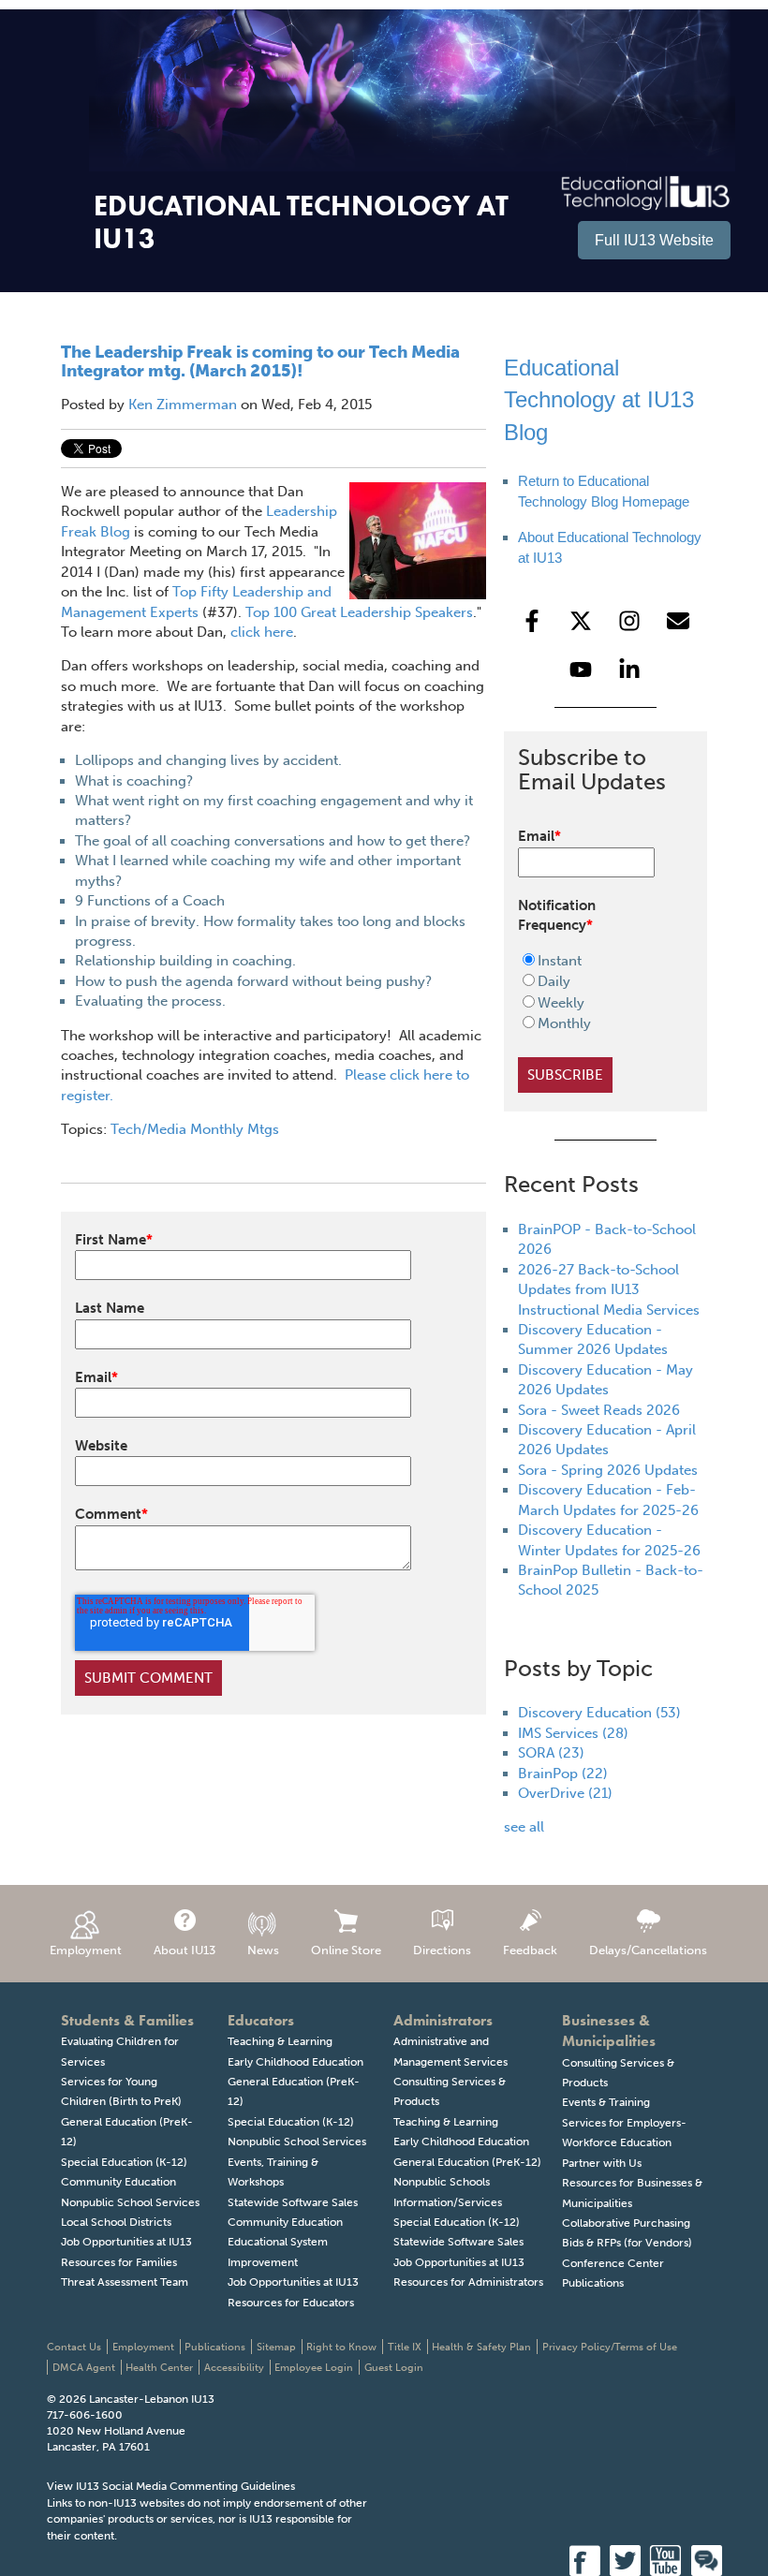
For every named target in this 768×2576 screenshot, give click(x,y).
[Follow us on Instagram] (629, 621)
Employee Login (314, 2368)
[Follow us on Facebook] (532, 621)
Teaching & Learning (280, 2041)
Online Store (346, 1950)
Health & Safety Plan (481, 2347)
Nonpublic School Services (130, 2202)
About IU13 (185, 1950)
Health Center (159, 2368)
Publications (593, 2283)
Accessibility (234, 2368)
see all (524, 1827)
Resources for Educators (291, 2303)
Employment (86, 1950)
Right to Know (341, 2347)
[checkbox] (594, 993)
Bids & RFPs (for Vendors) (627, 2243)
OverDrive (565, 1793)
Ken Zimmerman (183, 405)
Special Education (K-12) (124, 2162)
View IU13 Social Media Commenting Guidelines (171, 2486)
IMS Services (573, 1733)
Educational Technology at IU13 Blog (599, 400)
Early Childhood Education (295, 2062)
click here (260, 632)
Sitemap (276, 2347)
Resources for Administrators (468, 2282)
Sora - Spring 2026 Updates (608, 1470)
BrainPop (563, 1774)
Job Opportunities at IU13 (126, 2242)
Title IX (405, 2347)
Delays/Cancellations (648, 1950)
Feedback (530, 1950)
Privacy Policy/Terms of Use (610, 2347)
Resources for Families (119, 2262)
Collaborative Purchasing (626, 2223)
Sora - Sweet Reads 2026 (599, 1410)
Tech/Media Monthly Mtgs (195, 1129)
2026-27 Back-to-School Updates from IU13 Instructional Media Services (609, 1290)
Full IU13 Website (654, 240)
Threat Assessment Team (125, 2282)
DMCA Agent (84, 2368)
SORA (551, 1753)
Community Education (118, 2182)
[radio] (594, 961)
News (263, 1950)
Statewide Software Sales (293, 2202)
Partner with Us (602, 2163)
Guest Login (394, 2368)
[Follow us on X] (581, 621)
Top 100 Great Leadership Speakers (359, 612)
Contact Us (74, 2347)
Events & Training (606, 2102)
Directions (442, 1950)
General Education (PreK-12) (467, 2162)
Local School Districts (116, 2222)
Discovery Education (599, 1713)
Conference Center (613, 2263)
